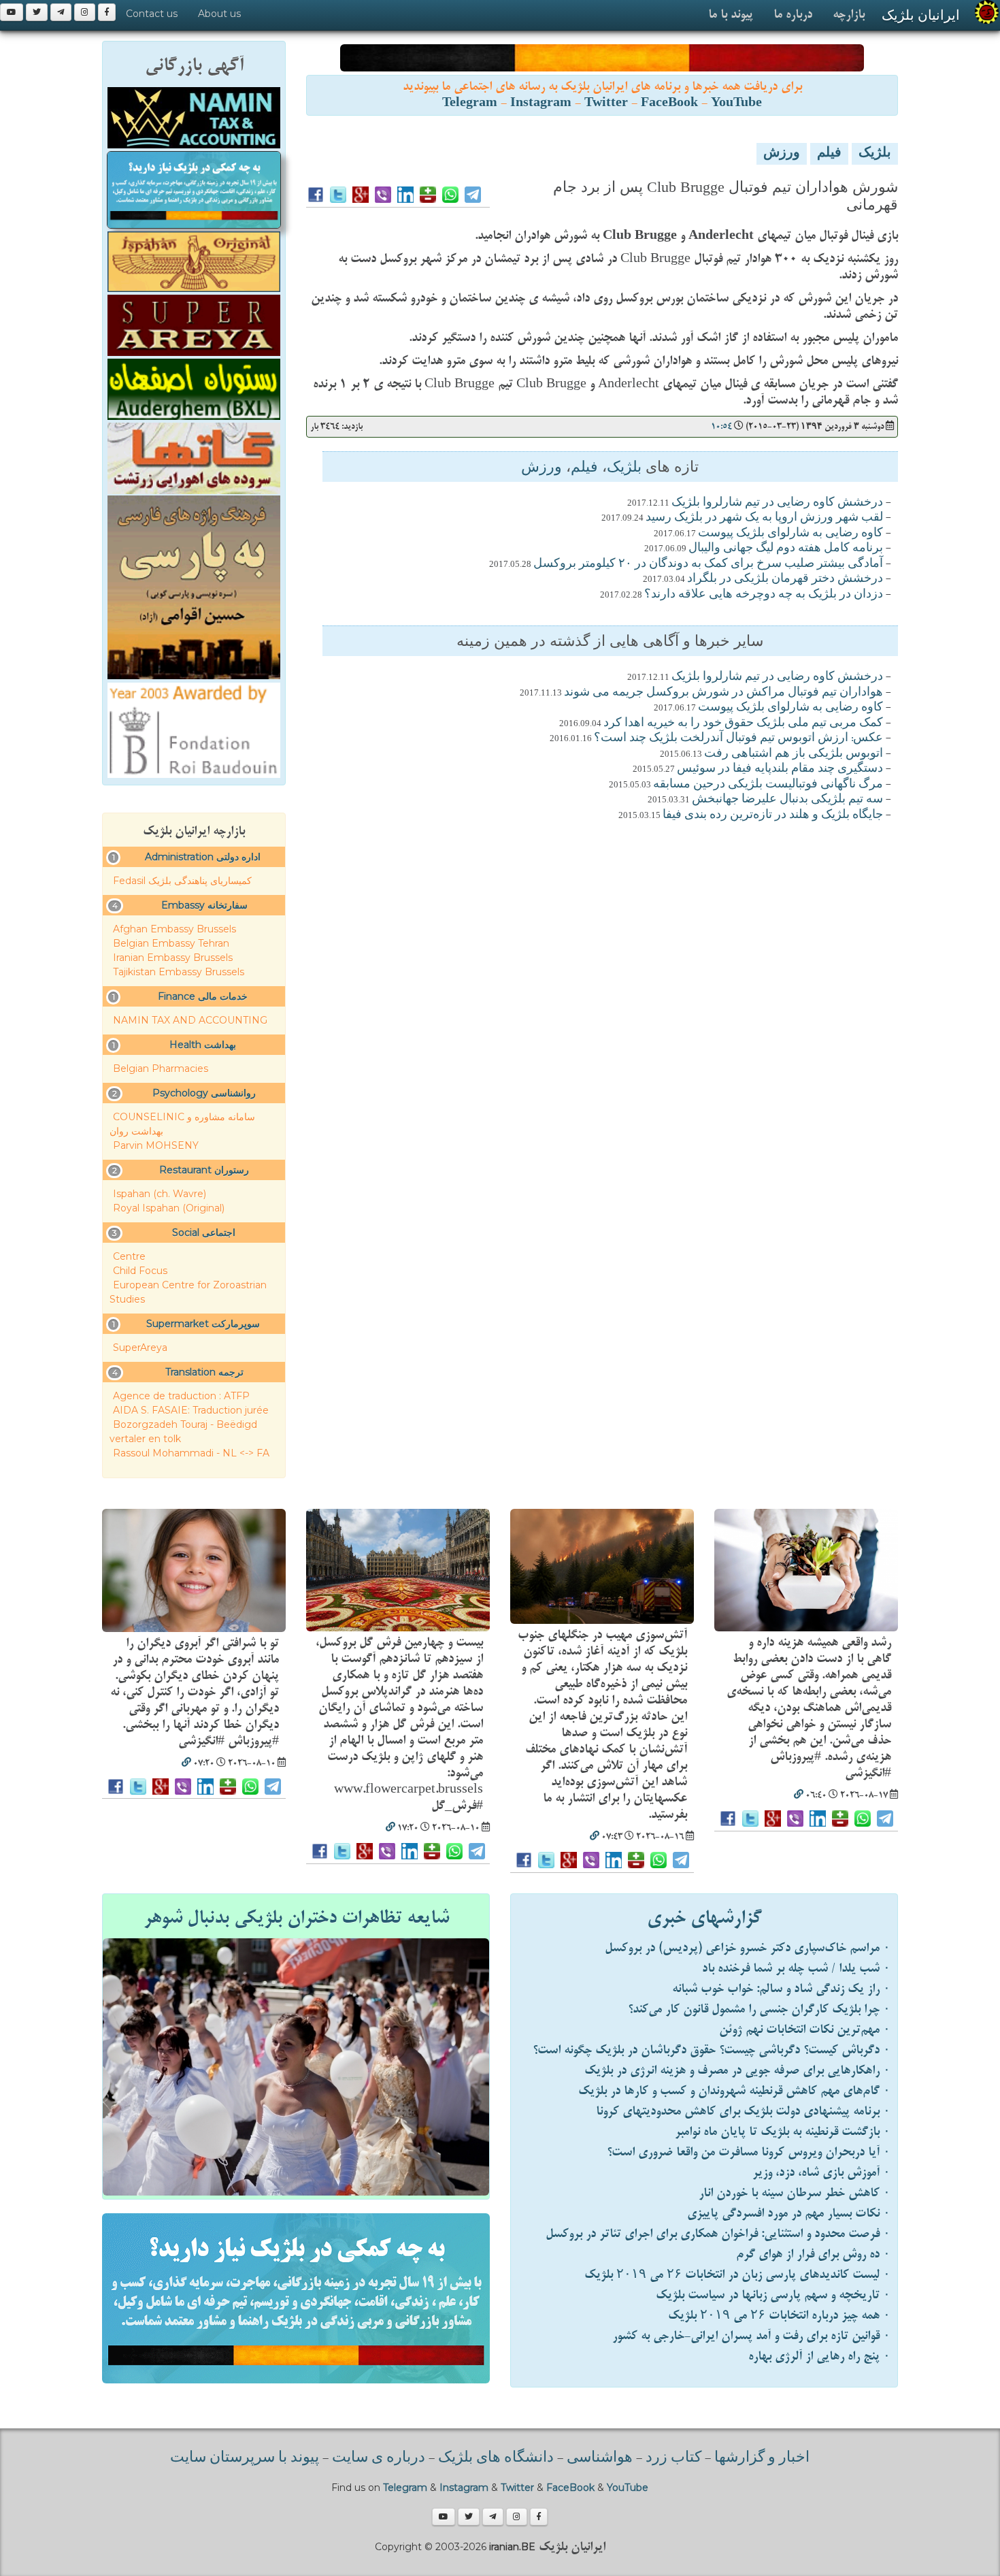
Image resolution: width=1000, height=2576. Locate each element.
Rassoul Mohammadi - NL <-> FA (191, 1453)
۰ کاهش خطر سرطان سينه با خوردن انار (795, 2193)
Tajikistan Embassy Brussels (179, 972)
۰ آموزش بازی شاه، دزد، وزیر (821, 2173)
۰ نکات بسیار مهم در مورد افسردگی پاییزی (789, 2214)
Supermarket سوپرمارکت (203, 1324)
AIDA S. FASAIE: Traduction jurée (191, 1410)
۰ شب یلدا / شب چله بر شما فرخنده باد (796, 1969)
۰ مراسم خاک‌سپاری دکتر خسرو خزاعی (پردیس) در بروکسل (748, 1948)
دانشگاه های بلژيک (494, 2458)
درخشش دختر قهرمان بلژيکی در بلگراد (785, 579)
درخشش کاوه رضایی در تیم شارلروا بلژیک (777, 503)
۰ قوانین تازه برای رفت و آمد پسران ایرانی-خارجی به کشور (751, 2336)
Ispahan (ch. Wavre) (160, 1194)
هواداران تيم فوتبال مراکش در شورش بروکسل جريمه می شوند (723, 693)
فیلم (829, 154)
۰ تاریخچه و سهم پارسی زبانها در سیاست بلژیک (773, 2295)
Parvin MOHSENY (156, 1145)
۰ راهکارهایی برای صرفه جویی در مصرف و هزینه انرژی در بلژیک (737, 2071)
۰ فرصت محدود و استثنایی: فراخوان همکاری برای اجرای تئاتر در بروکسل (718, 2234)
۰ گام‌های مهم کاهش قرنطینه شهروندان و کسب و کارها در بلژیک (734, 2091)
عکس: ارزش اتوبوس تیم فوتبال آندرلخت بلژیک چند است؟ (738, 738)
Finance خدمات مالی (203, 996)
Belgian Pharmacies (161, 1069)
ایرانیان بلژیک (921, 15)
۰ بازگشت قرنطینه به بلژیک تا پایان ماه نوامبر (783, 2132)
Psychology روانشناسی (204, 1093)
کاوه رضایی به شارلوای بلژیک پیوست (790, 534)
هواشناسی (600, 2458)
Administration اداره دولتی (203, 857)
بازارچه (849, 15)
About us (219, 14)
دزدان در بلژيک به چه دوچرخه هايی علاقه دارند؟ (764, 595)
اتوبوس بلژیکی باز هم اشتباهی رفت (794, 754)
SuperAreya (140, 1348)
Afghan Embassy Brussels (174, 929)
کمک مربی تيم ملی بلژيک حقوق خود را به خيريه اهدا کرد (743, 723)
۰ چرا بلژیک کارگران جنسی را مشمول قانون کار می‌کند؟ (759, 2009)
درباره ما (793, 15)
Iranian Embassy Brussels (173, 958)
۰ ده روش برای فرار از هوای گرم (813, 2254)
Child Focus (140, 1271)
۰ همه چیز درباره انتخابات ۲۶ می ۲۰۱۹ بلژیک (779, 2316)
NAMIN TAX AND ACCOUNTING (190, 1020)
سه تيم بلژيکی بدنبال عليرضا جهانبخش (787, 800)
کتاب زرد (673, 2458)
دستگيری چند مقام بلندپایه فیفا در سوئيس (780, 769)
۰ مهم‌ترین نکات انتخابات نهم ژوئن (805, 2030)
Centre (129, 1256)
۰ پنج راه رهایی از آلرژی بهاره (819, 2357)
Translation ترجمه (204, 1372)
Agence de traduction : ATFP (181, 1396)
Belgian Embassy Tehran (171, 943)
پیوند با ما (731, 15)
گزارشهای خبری (704, 1918)
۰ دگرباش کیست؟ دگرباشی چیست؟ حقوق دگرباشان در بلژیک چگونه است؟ (712, 2050)
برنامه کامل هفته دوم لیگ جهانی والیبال (786, 549)
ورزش (782, 154)
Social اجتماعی (204, 1233)
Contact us (152, 14)
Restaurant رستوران (204, 1170)
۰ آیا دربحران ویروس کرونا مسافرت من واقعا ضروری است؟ (749, 2152)
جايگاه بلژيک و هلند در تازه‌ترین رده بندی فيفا (773, 815)
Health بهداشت (203, 1045)
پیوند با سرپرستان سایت (245, 2458)
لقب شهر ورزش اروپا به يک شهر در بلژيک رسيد (764, 518)
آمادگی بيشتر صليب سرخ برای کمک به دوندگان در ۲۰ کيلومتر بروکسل (708, 564)
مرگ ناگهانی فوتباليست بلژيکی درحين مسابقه (768, 785)
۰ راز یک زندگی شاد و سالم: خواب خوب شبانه (781, 1989)
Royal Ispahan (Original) (169, 1208)
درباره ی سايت (379, 2458)
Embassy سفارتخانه (204, 905)
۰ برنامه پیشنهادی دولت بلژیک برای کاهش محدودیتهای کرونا (743, 2112)
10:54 (721, 426)
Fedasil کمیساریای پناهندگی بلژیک (182, 881)
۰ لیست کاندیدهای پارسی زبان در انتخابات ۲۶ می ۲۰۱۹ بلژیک (737, 2275)
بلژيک (875, 154)
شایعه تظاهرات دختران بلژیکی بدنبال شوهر (296, 1918)
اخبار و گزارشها (762, 2458)
